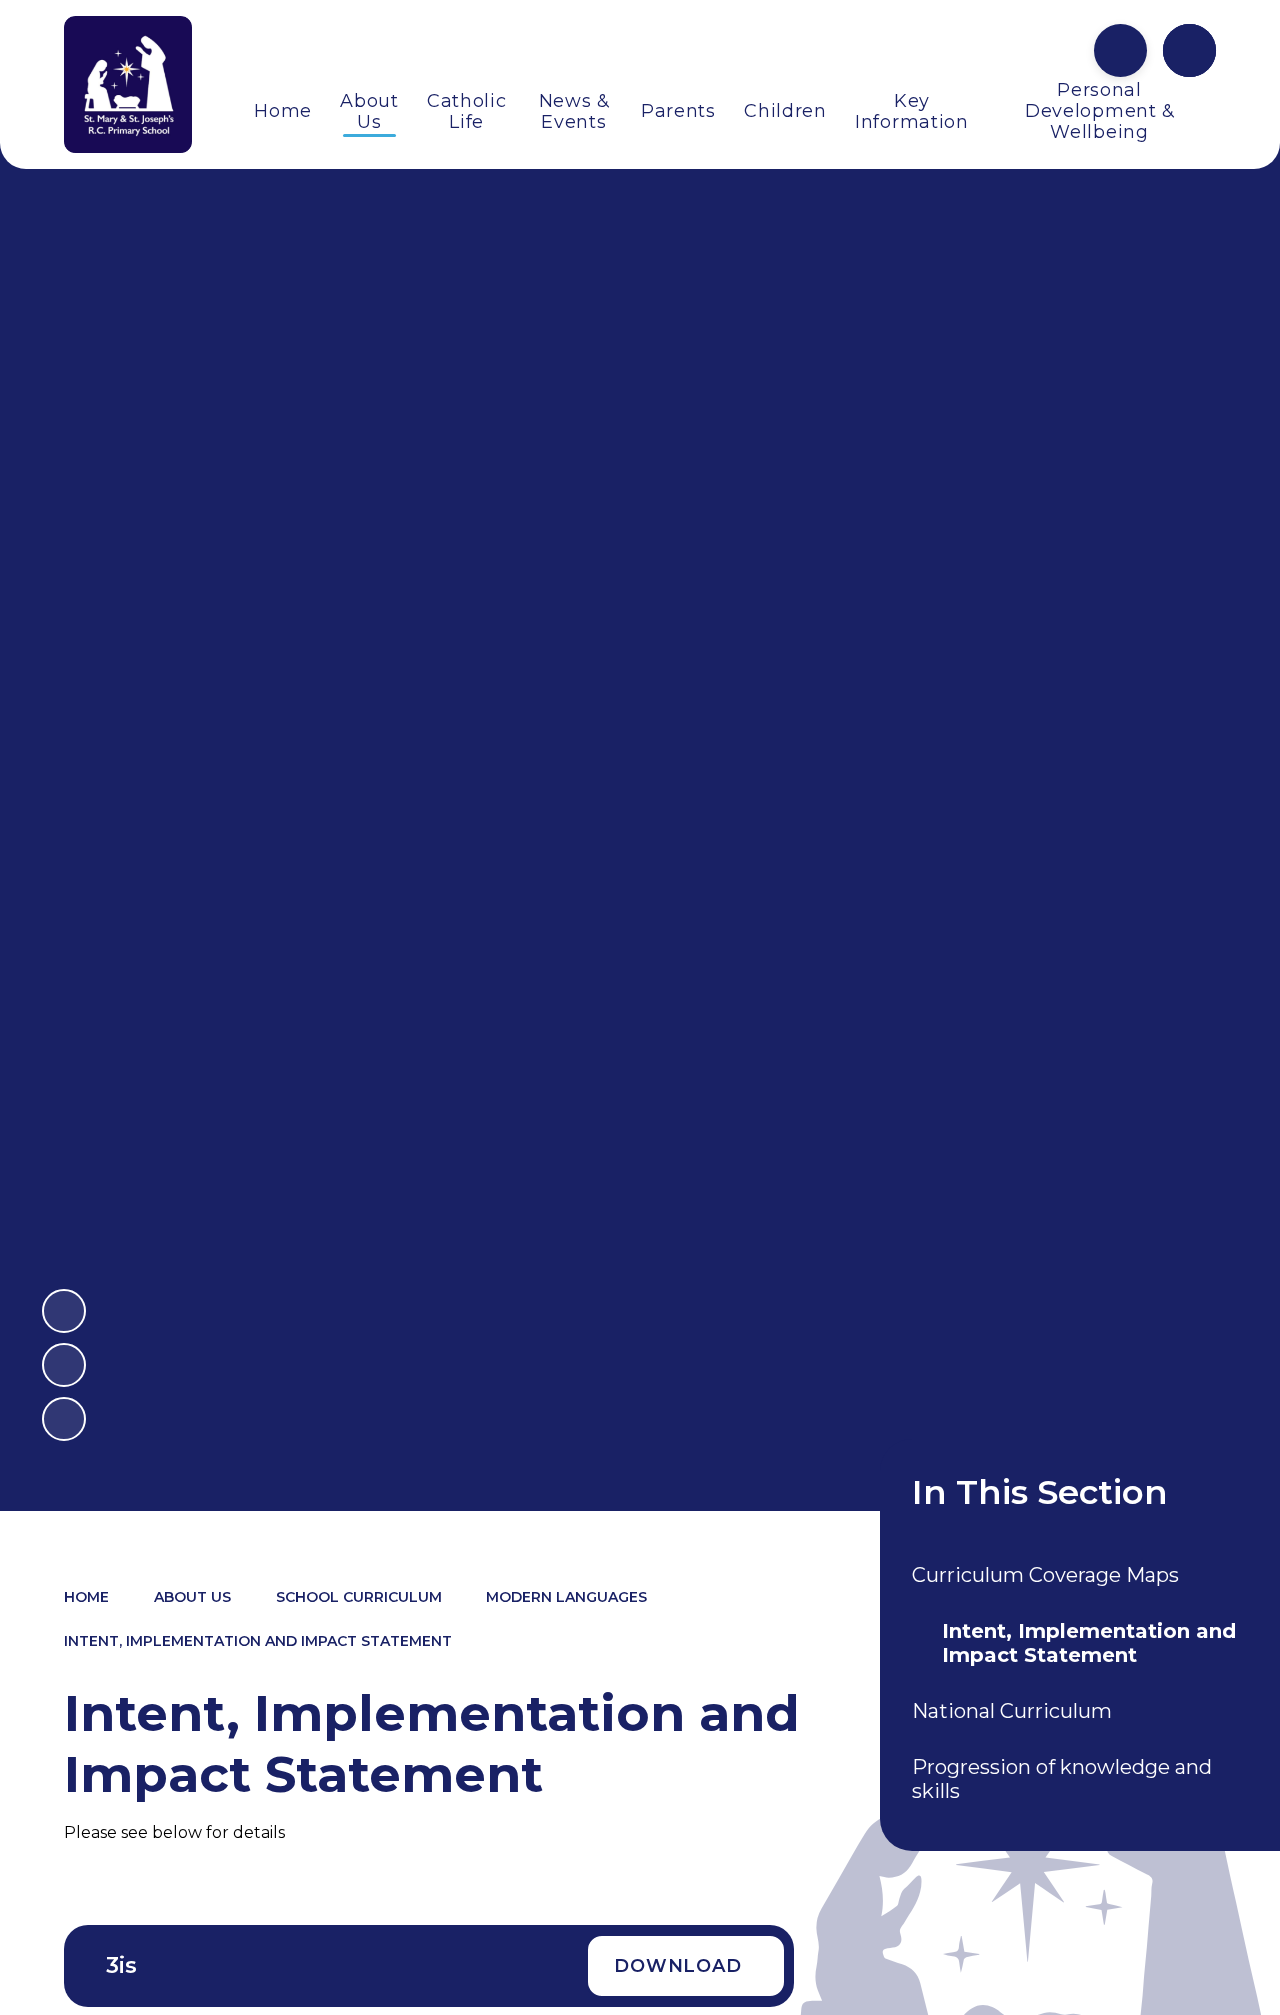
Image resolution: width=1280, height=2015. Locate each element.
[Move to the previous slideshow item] (64, 1365)
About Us (192, 1597)
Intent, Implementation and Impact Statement (258, 1641)
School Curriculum (359, 1597)
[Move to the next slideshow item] (64, 1311)
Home (86, 1597)
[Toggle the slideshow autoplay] (64, 1419)
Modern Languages (566, 1597)
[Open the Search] (1189, 50)
